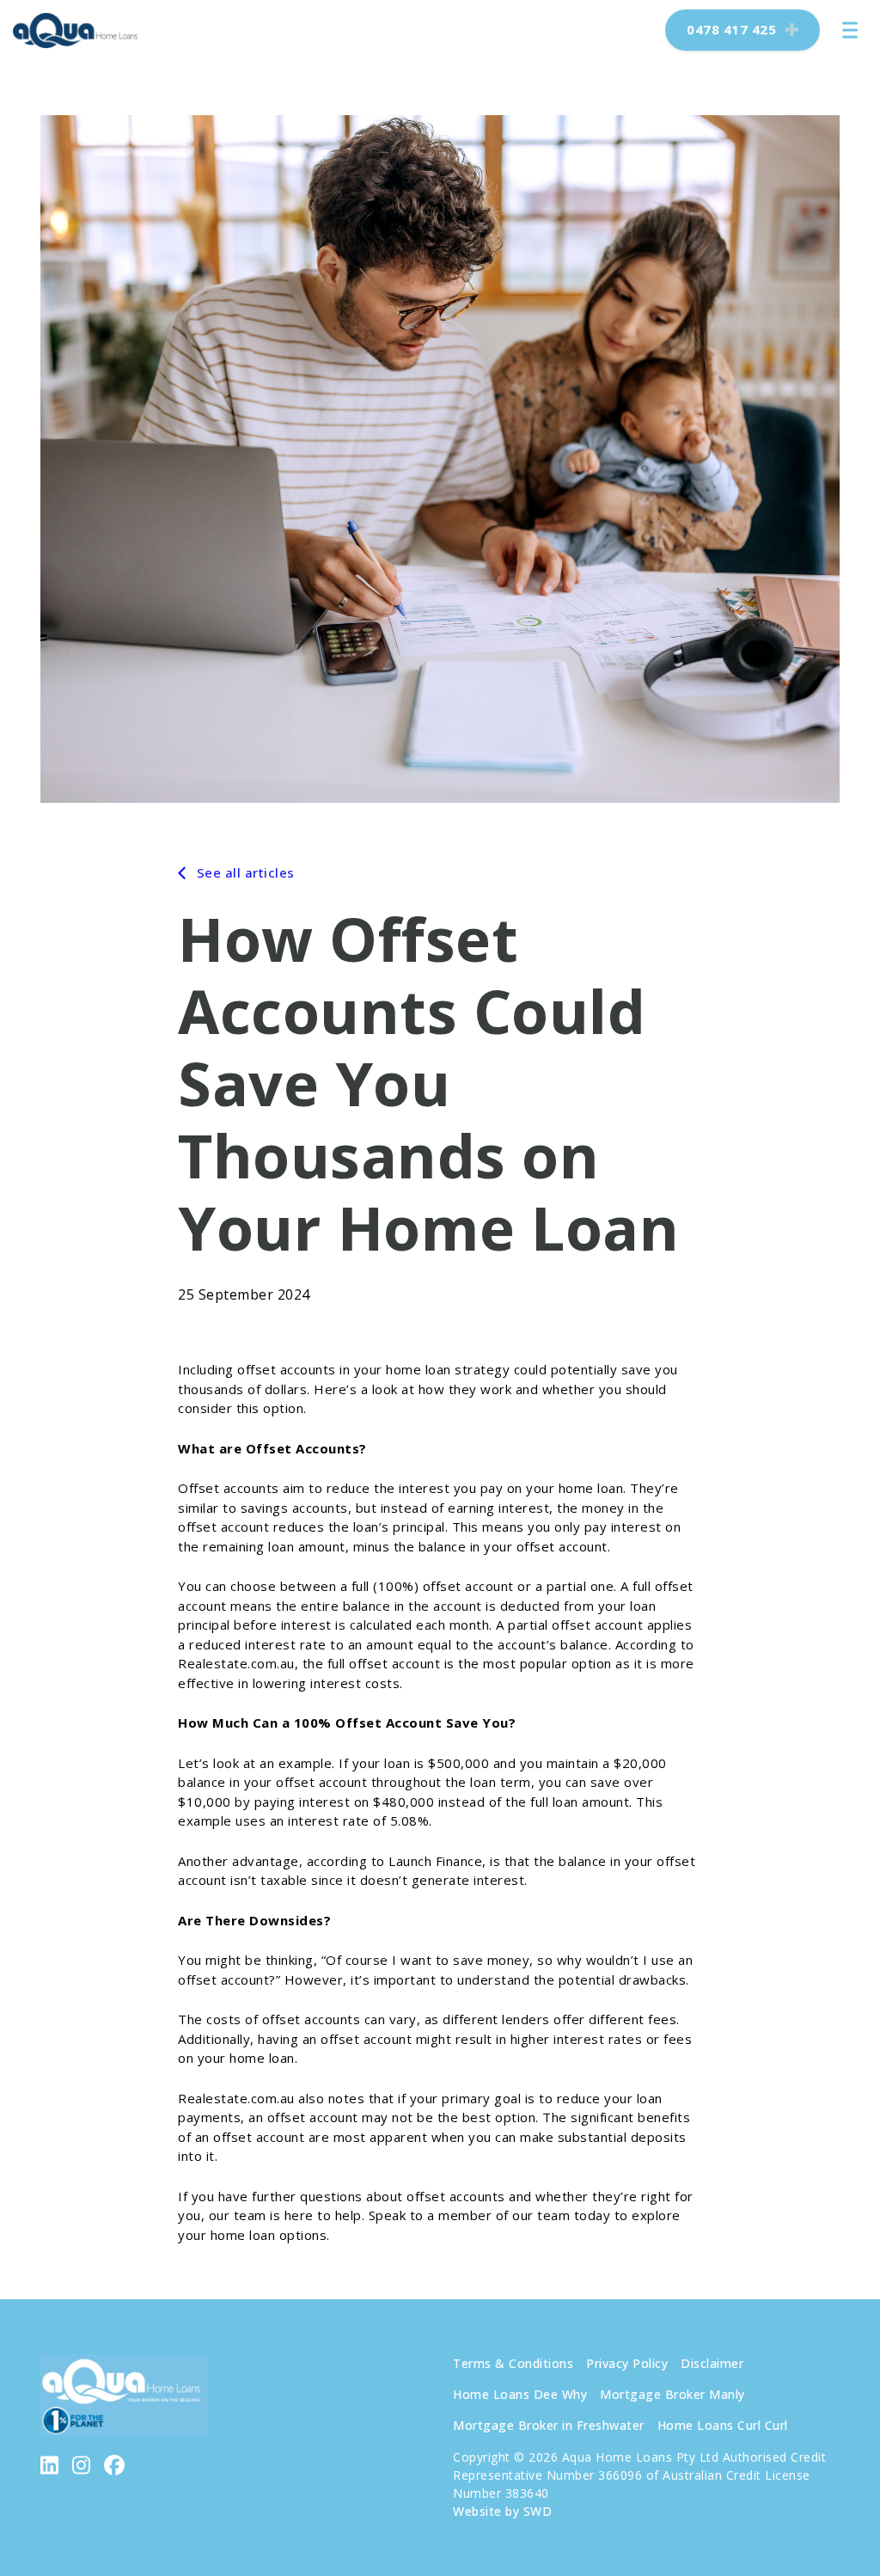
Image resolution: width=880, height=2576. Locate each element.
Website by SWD (502, 2511)
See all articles (244, 872)
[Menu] (850, 30)
